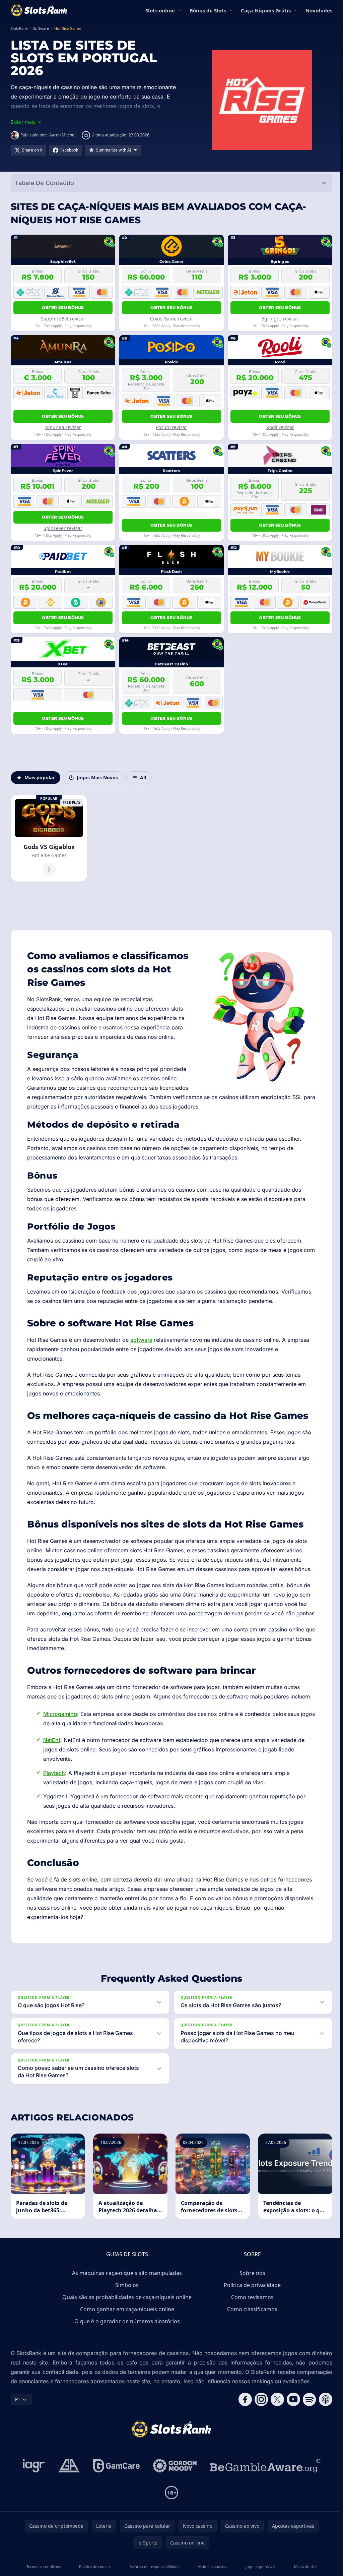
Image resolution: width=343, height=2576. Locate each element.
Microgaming (60, 1714)
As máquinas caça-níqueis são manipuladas (126, 2282)
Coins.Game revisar (172, 319)
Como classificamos (251, 2318)
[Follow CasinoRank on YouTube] (291, 2418)
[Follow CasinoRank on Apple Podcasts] (323, 2418)
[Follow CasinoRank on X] (275, 2418)
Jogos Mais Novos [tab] (97, 777)
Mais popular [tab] (40, 777)
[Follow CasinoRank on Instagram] (259, 2418)
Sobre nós (251, 2282)
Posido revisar (171, 427)
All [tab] (143, 777)
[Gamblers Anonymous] (68, 2484)
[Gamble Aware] (264, 2484)
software (141, 1340)
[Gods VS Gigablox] (49, 838)
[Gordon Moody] (174, 2484)
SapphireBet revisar (63, 319)
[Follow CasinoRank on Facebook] (243, 2418)
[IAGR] (32, 2484)
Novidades (319, 10)
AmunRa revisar (63, 427)
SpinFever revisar (63, 528)
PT (18, 2418)
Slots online (160, 10)
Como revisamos (251, 2306)
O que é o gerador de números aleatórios (126, 2330)
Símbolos (126, 2294)
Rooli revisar (280, 427)
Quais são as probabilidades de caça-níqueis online (126, 2306)
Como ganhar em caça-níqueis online (126, 2318)
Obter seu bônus (63, 308)
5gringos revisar (280, 319)
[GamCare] (115, 2484)
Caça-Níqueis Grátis (266, 10)
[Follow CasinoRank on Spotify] (307, 2418)
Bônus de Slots (208, 10)
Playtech (54, 1773)
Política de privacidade (251, 2294)
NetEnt (52, 1740)
